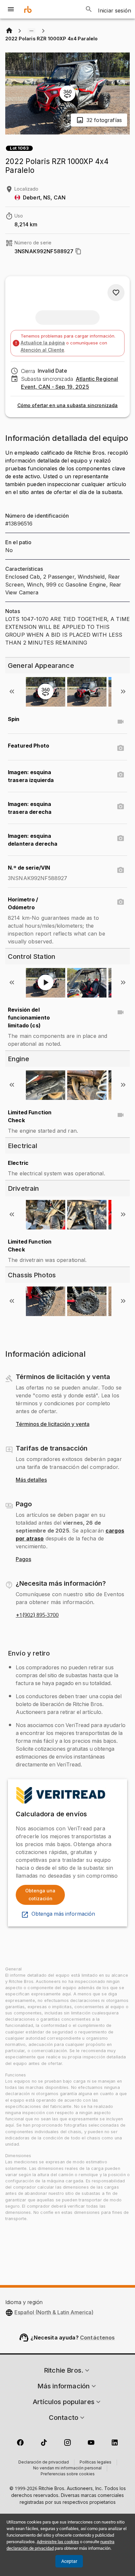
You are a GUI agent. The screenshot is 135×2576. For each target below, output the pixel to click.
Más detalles (31, 1480)
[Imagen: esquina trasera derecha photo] (121, 807)
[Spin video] (121, 722)
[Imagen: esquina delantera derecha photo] (121, 838)
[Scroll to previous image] (12, 691)
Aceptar (69, 2561)
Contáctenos (97, 2338)
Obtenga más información (63, 1914)
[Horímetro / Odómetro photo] (121, 902)
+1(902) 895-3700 (37, 1615)
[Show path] (31, 31)
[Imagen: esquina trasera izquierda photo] (121, 775)
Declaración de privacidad (44, 2463)
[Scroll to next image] (123, 691)
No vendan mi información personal (67, 2468)
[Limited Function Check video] (121, 1115)
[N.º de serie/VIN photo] (121, 870)
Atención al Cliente (42, 350)
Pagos (23, 1559)
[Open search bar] (89, 9)
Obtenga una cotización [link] (40, 1895)
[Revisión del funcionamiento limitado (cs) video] (121, 1012)
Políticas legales (96, 2463)
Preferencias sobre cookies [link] (68, 2474)
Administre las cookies (58, 2542)
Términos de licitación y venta (53, 1424)
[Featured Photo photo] (121, 748)
